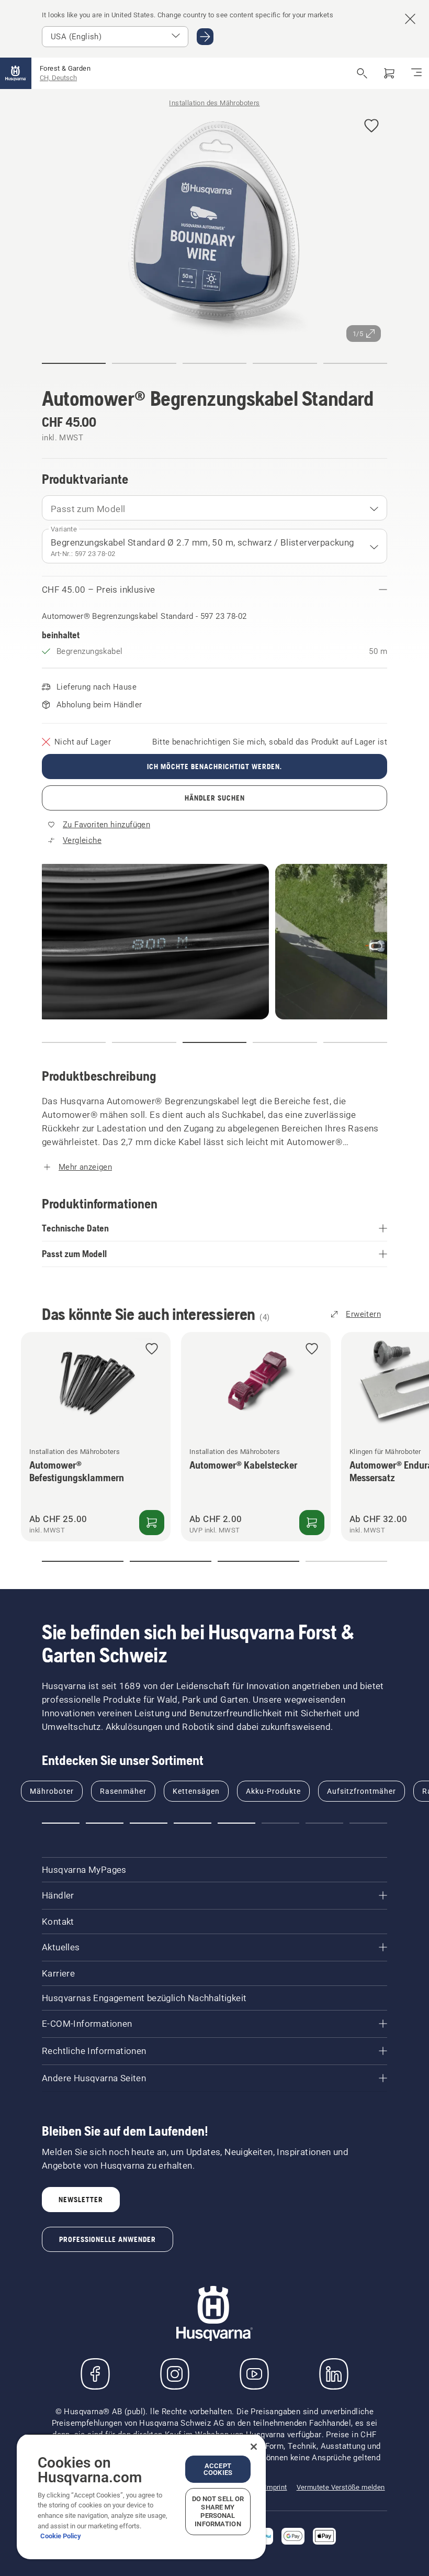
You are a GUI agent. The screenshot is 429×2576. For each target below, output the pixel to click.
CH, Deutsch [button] (58, 78)
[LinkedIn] (334, 2374)
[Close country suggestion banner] (410, 19)
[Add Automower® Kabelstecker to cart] (312, 1523)
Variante (64, 529)
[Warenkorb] (389, 73)
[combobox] (214, 508)
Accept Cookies (218, 2469)
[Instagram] (175, 2374)
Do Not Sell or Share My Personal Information (218, 2511)
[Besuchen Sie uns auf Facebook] (95, 2374)
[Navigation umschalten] (416, 73)
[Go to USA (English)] (205, 37)
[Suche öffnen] (362, 73)
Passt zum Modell (88, 509)
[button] (371, 126)
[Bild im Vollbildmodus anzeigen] (214, 227)
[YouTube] (254, 2374)
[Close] (254, 2447)
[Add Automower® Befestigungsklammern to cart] (152, 1523)
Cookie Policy (61, 2536)
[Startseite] (16, 73)
